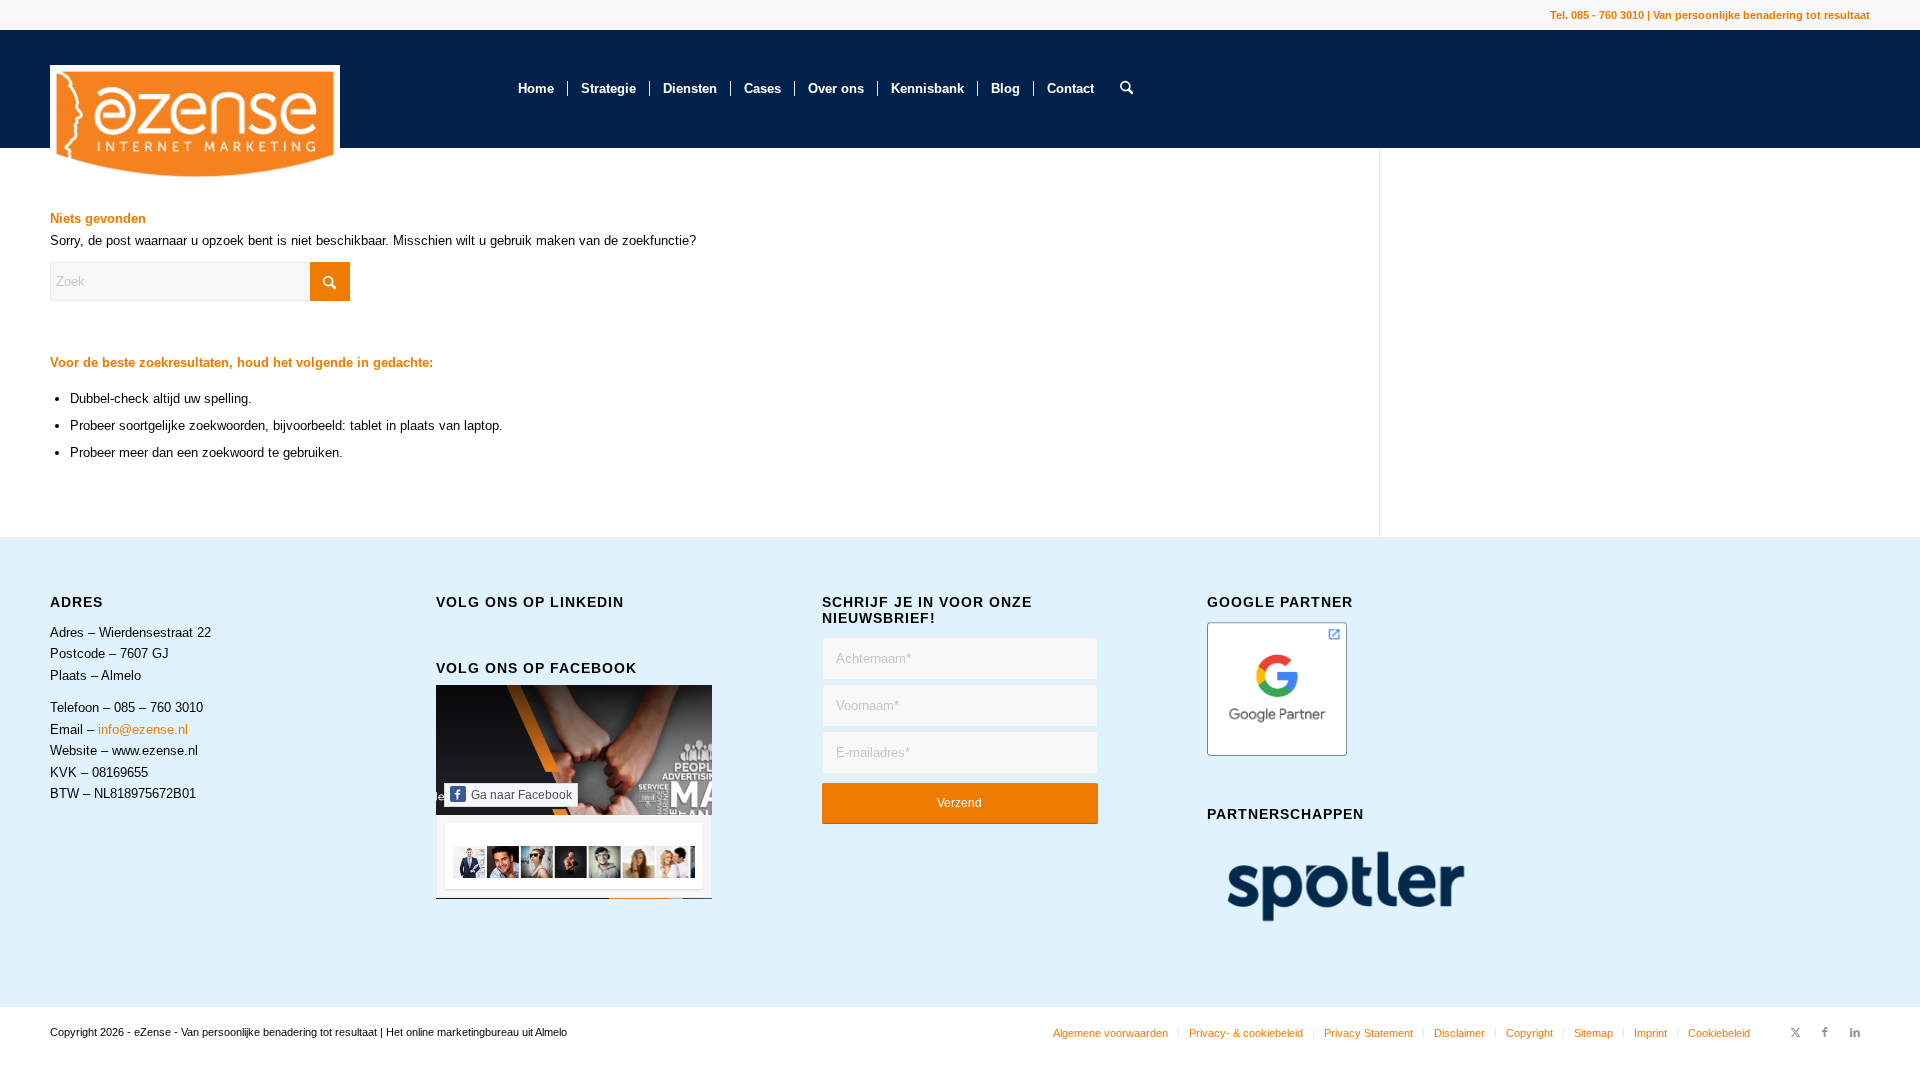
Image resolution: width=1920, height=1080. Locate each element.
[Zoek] (1126, 89)
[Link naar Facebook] (1825, 1032)
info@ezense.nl (143, 729)
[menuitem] (536, 89)
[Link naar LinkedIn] (1855, 1032)
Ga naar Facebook (521, 795)
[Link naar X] (1795, 1032)
